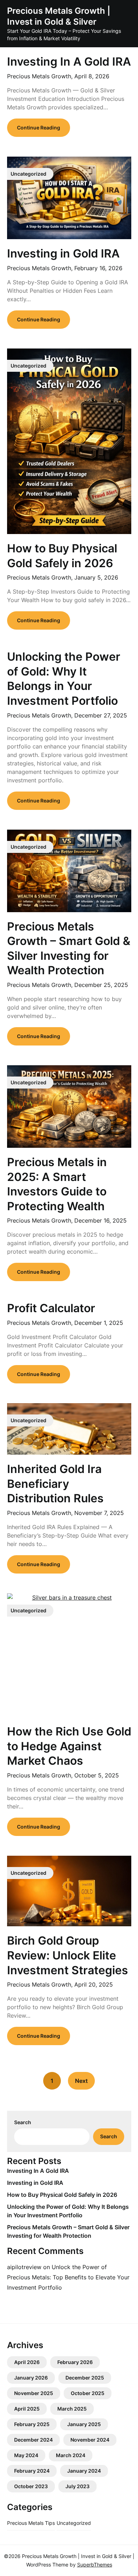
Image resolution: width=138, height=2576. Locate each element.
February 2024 (32, 2471)
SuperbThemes (95, 2565)
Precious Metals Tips (31, 2523)
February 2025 (32, 2424)
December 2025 (85, 2378)
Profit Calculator (51, 1308)
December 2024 (33, 2440)
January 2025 (84, 2424)
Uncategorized (74, 2523)
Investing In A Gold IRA (69, 62)
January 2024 (84, 2471)
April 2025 (27, 2409)
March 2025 (72, 2409)
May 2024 (26, 2455)
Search (23, 2122)
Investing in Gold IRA (63, 253)
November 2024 (90, 2440)
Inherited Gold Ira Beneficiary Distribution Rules (55, 1484)
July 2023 (77, 2486)
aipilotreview (24, 2267)
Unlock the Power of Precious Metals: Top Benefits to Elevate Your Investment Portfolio (68, 2277)
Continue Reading (39, 128)
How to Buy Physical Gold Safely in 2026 (62, 2195)
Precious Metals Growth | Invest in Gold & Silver (59, 16)
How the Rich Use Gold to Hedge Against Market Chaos (69, 1746)
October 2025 (88, 2393)
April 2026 (27, 2362)
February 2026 (75, 2362)
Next (81, 2081)
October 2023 (31, 2486)
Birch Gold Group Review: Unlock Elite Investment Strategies (68, 1955)
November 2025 (34, 2393)
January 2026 (31, 2378)
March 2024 (71, 2455)
